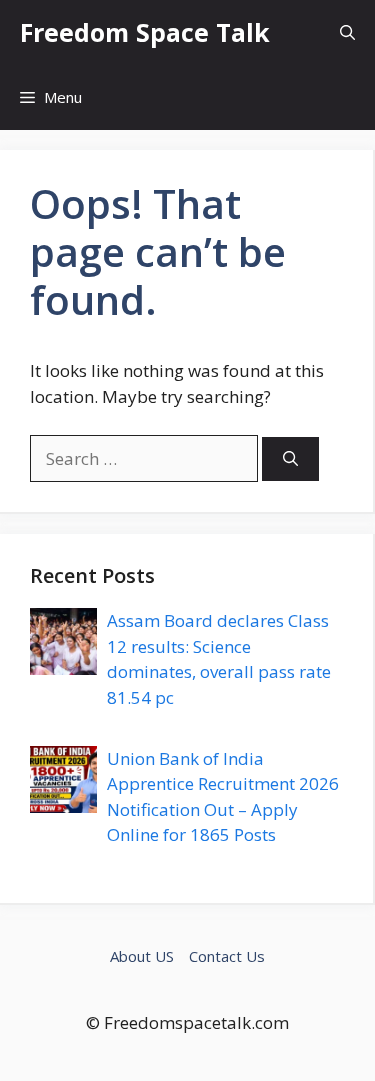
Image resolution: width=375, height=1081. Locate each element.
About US (142, 956)
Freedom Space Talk (145, 32)
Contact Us (227, 956)
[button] (347, 32)
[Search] (290, 459)
